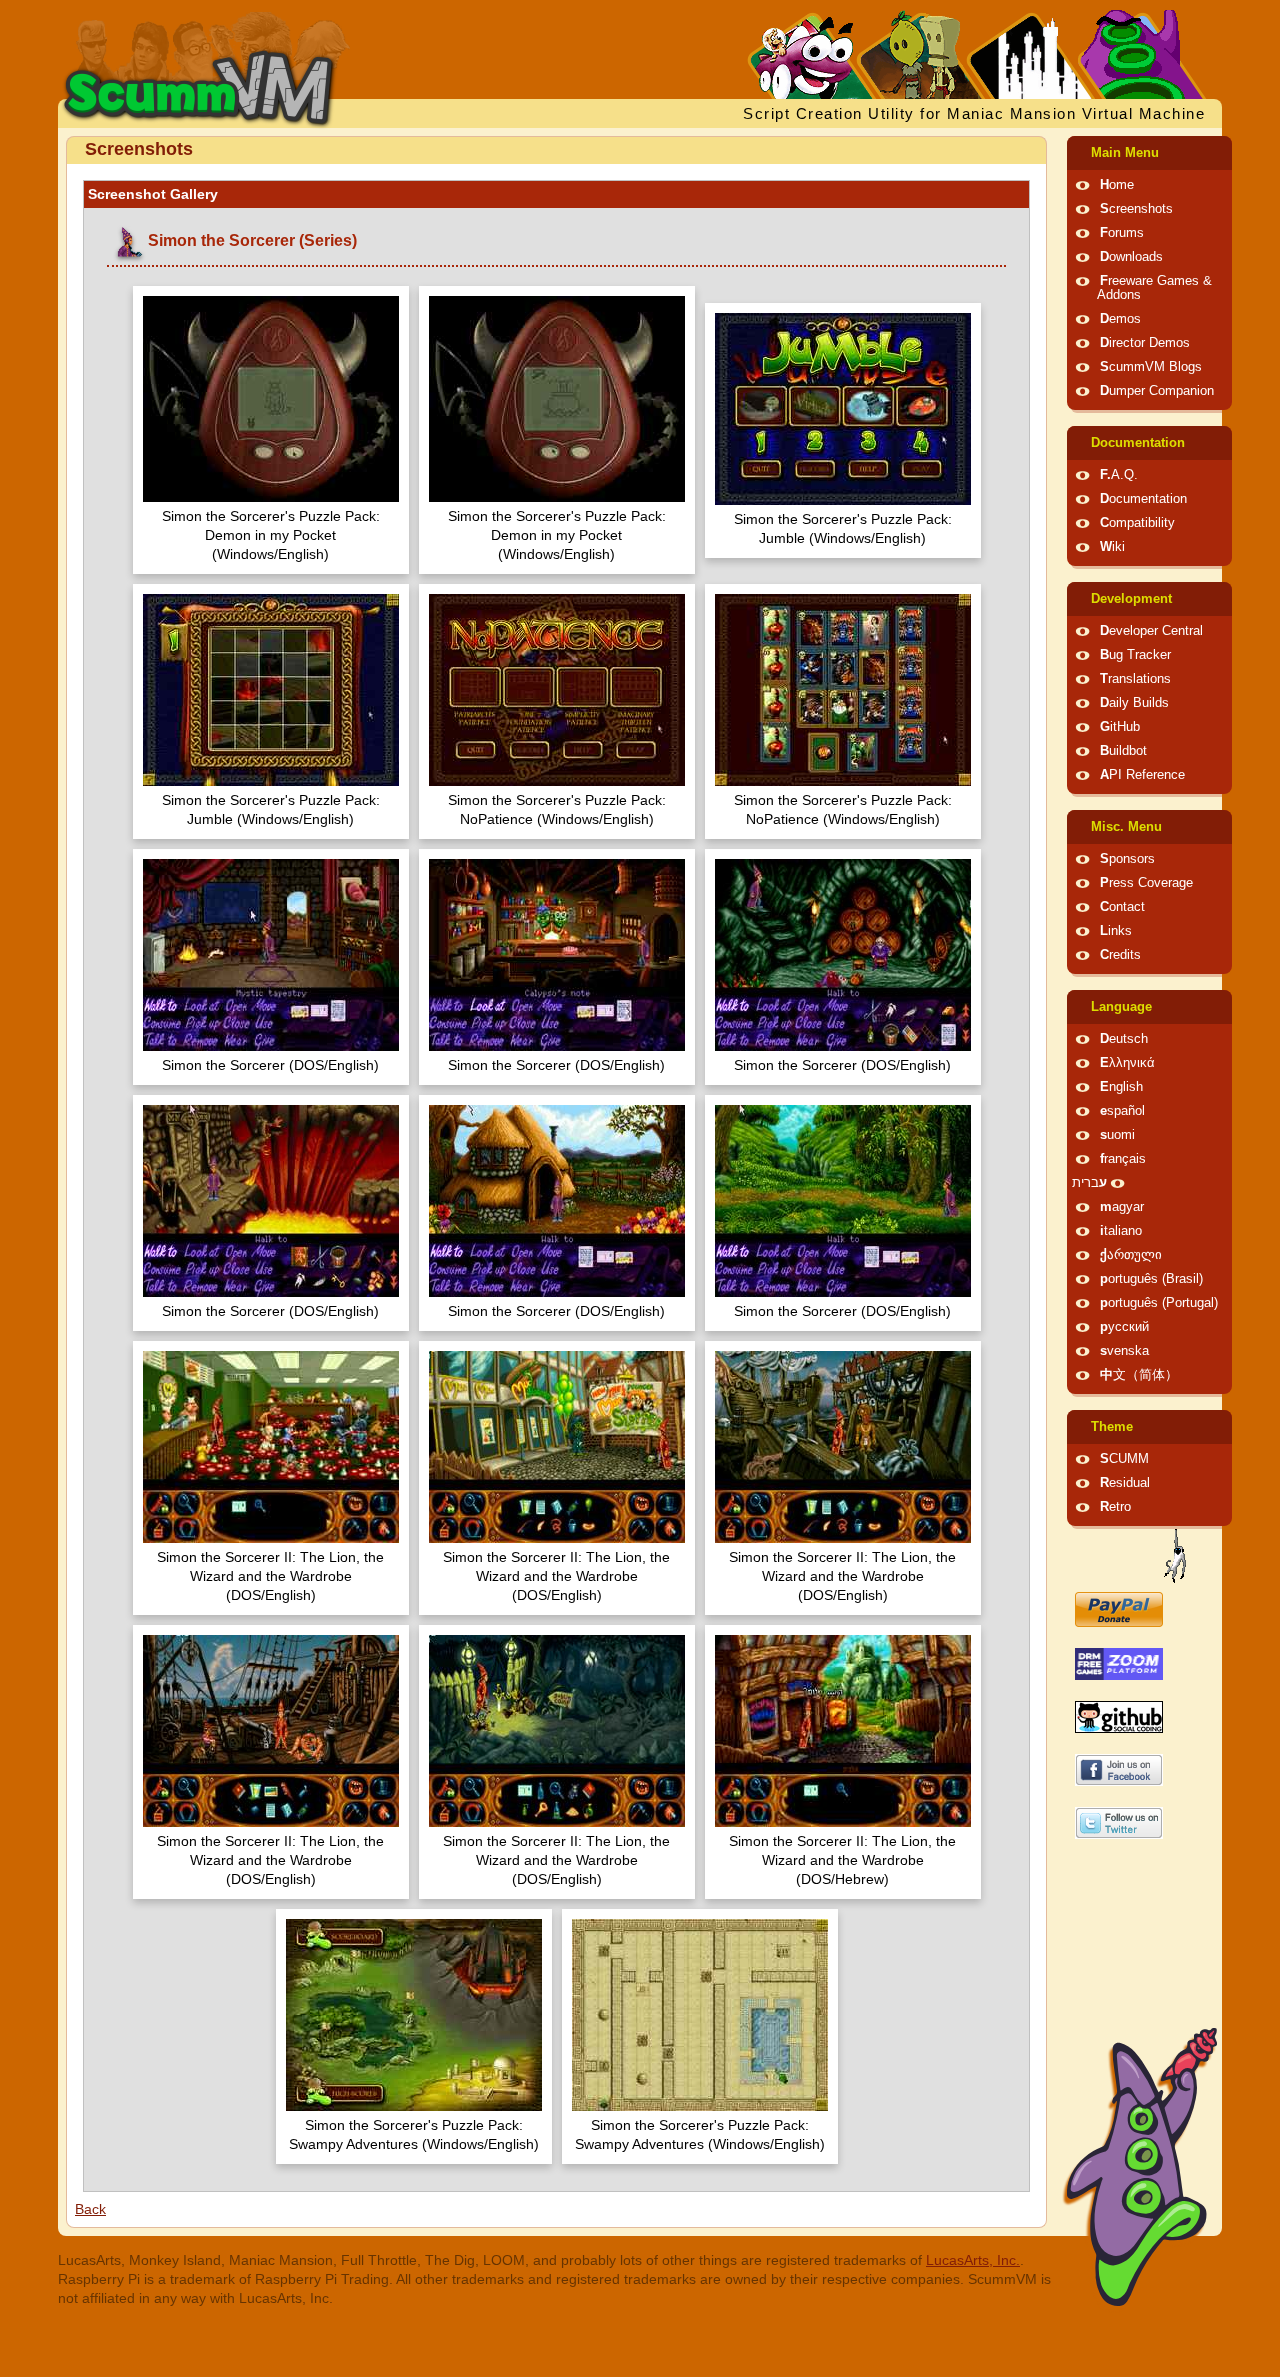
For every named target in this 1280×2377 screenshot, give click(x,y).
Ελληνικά (1127, 1063)
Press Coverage (1146, 883)
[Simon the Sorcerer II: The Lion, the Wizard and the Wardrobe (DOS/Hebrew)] (843, 1733)
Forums (1122, 233)
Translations (1135, 679)
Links (1116, 931)
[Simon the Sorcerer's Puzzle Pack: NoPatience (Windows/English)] (557, 692)
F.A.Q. (1119, 475)
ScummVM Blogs (1151, 367)
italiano (1121, 1231)
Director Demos (1145, 343)
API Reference (1142, 775)
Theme (1112, 1427)
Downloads (1131, 257)
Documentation (1138, 443)
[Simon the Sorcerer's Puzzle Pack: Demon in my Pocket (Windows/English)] (271, 401)
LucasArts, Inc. (973, 2260)
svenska (1124, 1351)
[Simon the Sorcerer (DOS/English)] (271, 957)
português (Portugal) (1159, 1303)
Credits (1120, 955)
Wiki (1112, 547)
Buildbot (1123, 751)
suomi (1117, 1135)
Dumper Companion (1157, 391)
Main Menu (1125, 153)
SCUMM (1124, 1459)
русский (1124, 1327)
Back (90, 2209)
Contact (1122, 907)
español (1122, 1111)
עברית (1089, 1183)
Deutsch (1124, 1039)
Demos (1120, 319)
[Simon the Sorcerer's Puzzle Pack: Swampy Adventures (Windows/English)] (414, 2017)
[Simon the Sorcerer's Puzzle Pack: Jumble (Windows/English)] (843, 411)
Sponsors (1127, 859)
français (1123, 1159)
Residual (1125, 1483)
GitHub (1120, 727)
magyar (1122, 1207)
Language (1121, 1007)
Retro (1115, 1507)
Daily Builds (1134, 703)
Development (1131, 599)
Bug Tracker (1135, 655)
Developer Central (1151, 631)
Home (1117, 185)
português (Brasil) (1151, 1279)
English (1121, 1087)
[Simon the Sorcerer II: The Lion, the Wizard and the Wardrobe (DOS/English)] (271, 1449)
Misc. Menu (1126, 827)
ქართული (1131, 1255)
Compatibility (1137, 523)
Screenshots (1136, 209)
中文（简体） (1139, 1375)
